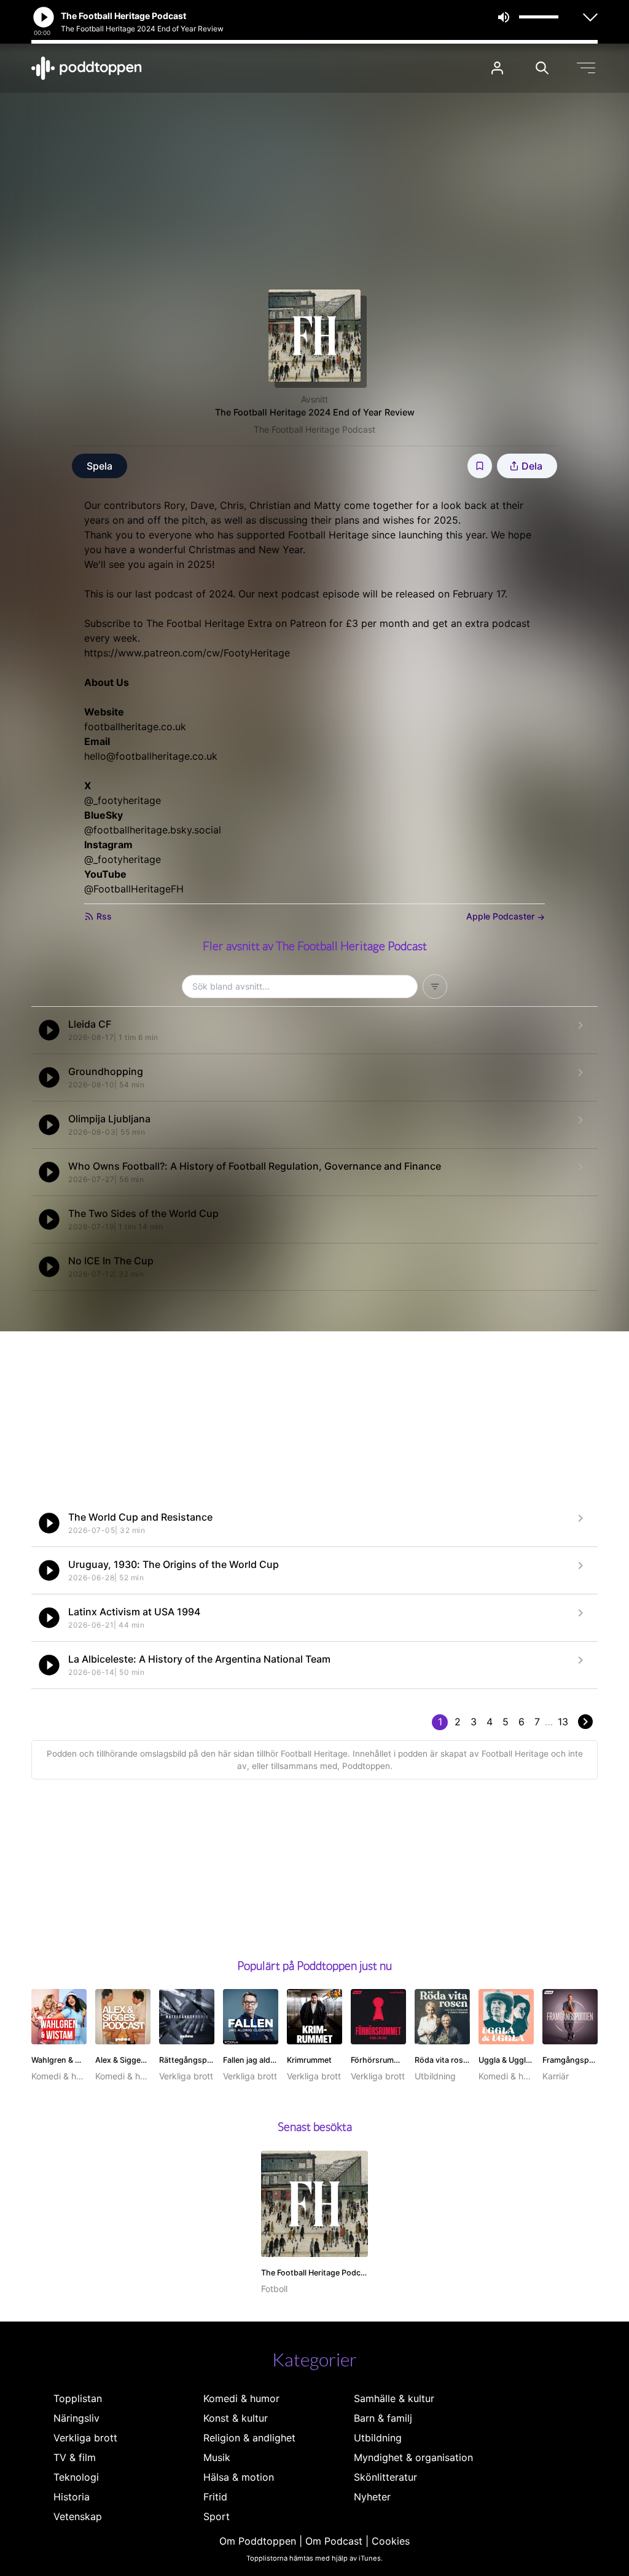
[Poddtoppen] (87, 68)
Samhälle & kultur (394, 2398)
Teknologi (76, 2477)
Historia (72, 2497)
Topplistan (78, 2398)
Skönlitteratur (385, 2477)
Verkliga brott (85, 2438)
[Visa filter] (435, 987)
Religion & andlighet (249, 2438)
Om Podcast (334, 2541)
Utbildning (378, 2438)
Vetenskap (78, 2516)
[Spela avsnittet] (49, 1030)
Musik (217, 2457)
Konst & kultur (236, 2418)
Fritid (215, 2497)
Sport (217, 2516)
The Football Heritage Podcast (314, 429)
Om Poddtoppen (258, 2541)
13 (563, 1722)
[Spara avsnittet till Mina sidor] (480, 466)
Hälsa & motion (239, 2477)
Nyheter (372, 2497)
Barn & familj (383, 2418)
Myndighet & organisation (413, 2457)
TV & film (75, 2457)
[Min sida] (497, 68)
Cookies (391, 2541)
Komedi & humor (241, 2398)
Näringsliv (76, 2418)
